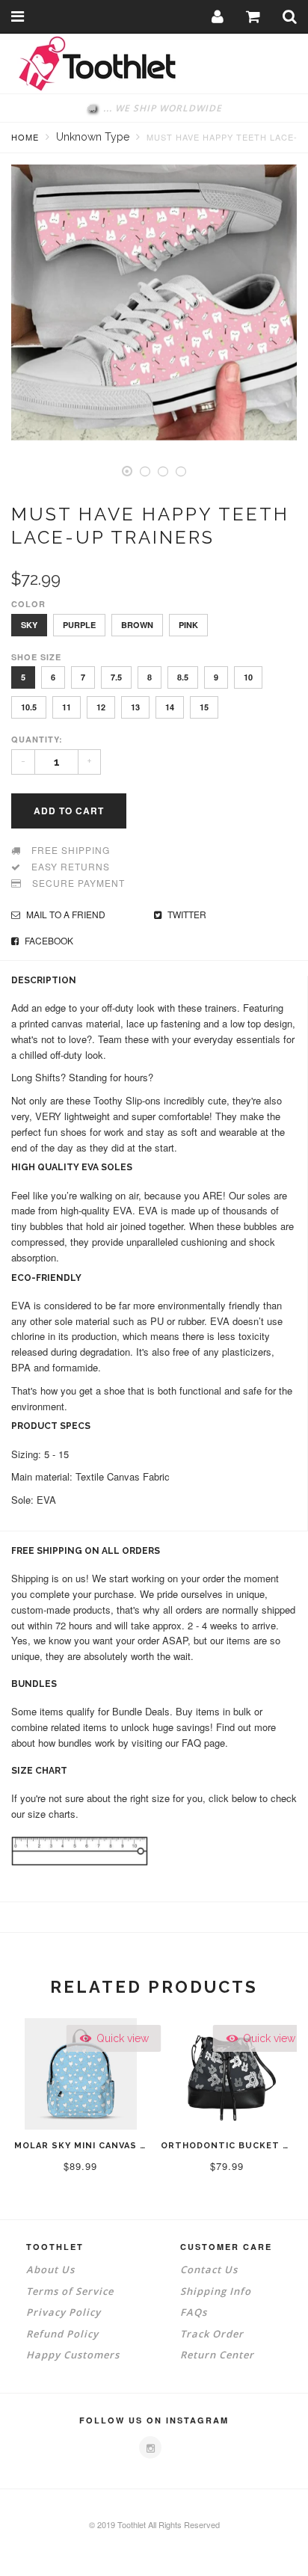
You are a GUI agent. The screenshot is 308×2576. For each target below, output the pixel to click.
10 (248, 677)
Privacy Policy (64, 2312)
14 (170, 707)
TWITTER (186, 914)
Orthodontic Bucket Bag (232, 2146)
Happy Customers (73, 2355)
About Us (50, 2269)
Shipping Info (216, 2291)
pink (188, 625)
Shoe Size (36, 657)
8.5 (183, 677)
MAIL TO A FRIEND (65, 914)
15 (204, 707)
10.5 (29, 707)
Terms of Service (70, 2291)
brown (137, 625)
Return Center (217, 2355)
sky (29, 625)
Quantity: (37, 739)
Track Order (212, 2334)
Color (28, 604)
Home (25, 137)
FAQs (194, 2312)
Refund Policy (62, 2334)
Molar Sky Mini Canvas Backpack (103, 2146)
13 (135, 707)
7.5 (116, 677)
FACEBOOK (48, 940)
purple (79, 625)
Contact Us (209, 2269)
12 (101, 707)
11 (67, 707)
